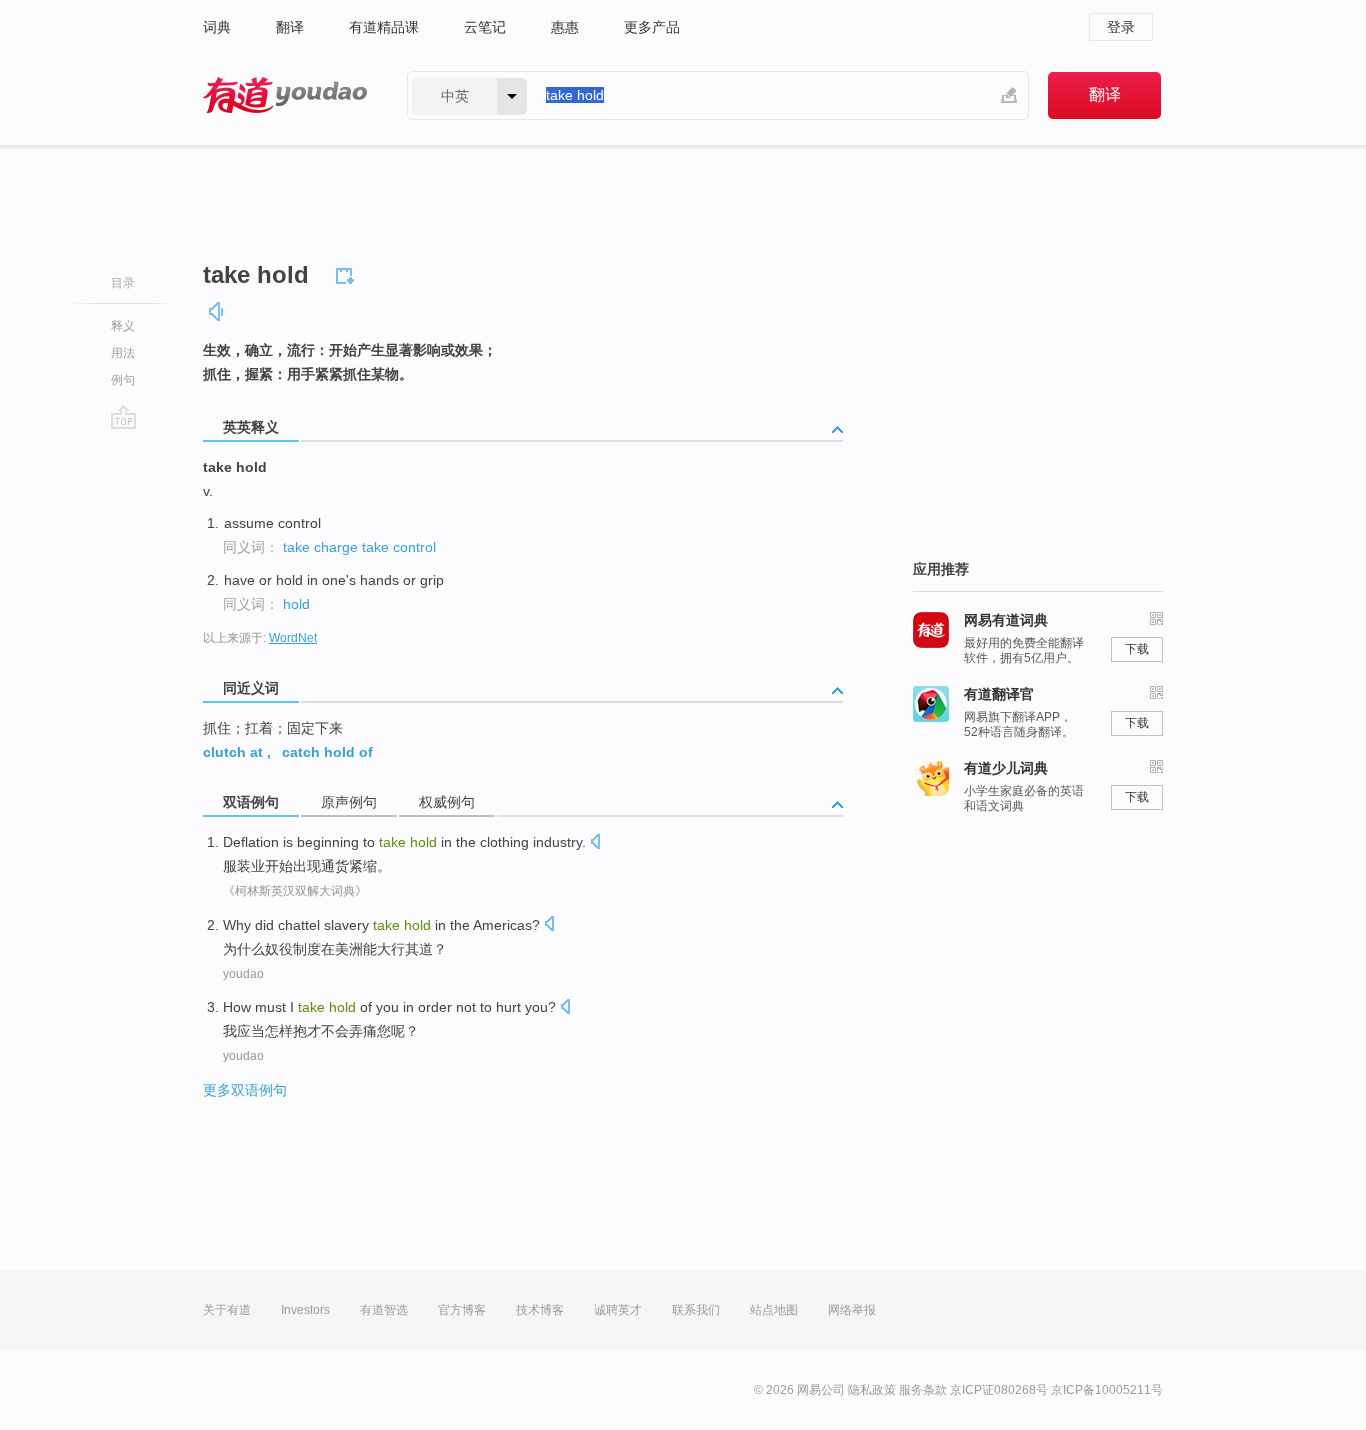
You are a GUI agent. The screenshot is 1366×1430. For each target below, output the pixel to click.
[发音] (217, 311)
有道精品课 (384, 27)
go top (123, 417)
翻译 (290, 27)
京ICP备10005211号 (1107, 1390)
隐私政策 (872, 1390)
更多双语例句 (245, 1090)
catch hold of (327, 752)
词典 (217, 27)
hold (296, 604)
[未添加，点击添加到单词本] (348, 273)
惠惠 (565, 27)
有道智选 (384, 1310)
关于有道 (227, 1310)
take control (399, 547)
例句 (123, 380)
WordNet (293, 638)
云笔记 (485, 27)
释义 (123, 326)
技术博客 (540, 1310)
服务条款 (923, 1390)
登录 (1121, 27)
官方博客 (462, 1310)
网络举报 (852, 1310)
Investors (305, 1310)
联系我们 (696, 1310)
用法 (123, 353)
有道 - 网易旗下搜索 (285, 95)
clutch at (233, 752)
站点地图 (774, 1310)
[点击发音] (595, 843)
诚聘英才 (618, 1310)
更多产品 (652, 27)
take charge (320, 547)
